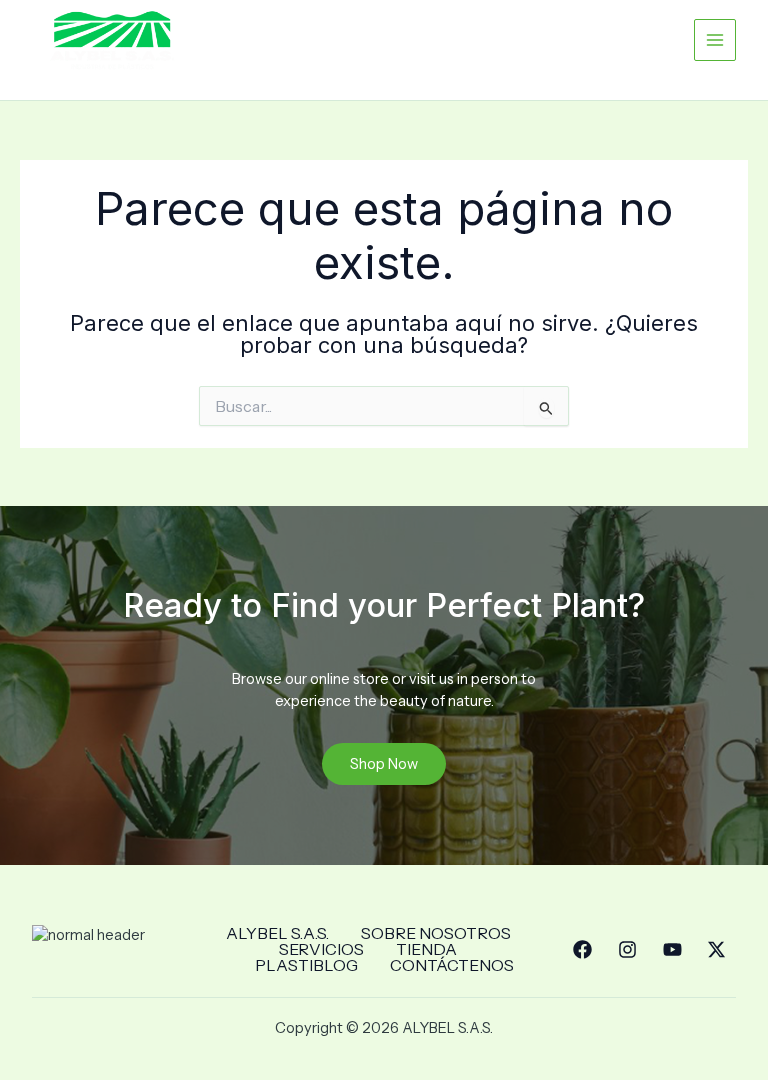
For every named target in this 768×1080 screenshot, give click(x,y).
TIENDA (426, 949)
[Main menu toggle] (715, 40)
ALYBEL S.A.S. (277, 933)
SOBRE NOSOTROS (436, 933)
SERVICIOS (321, 949)
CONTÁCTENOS (452, 965)
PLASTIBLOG (306, 965)
